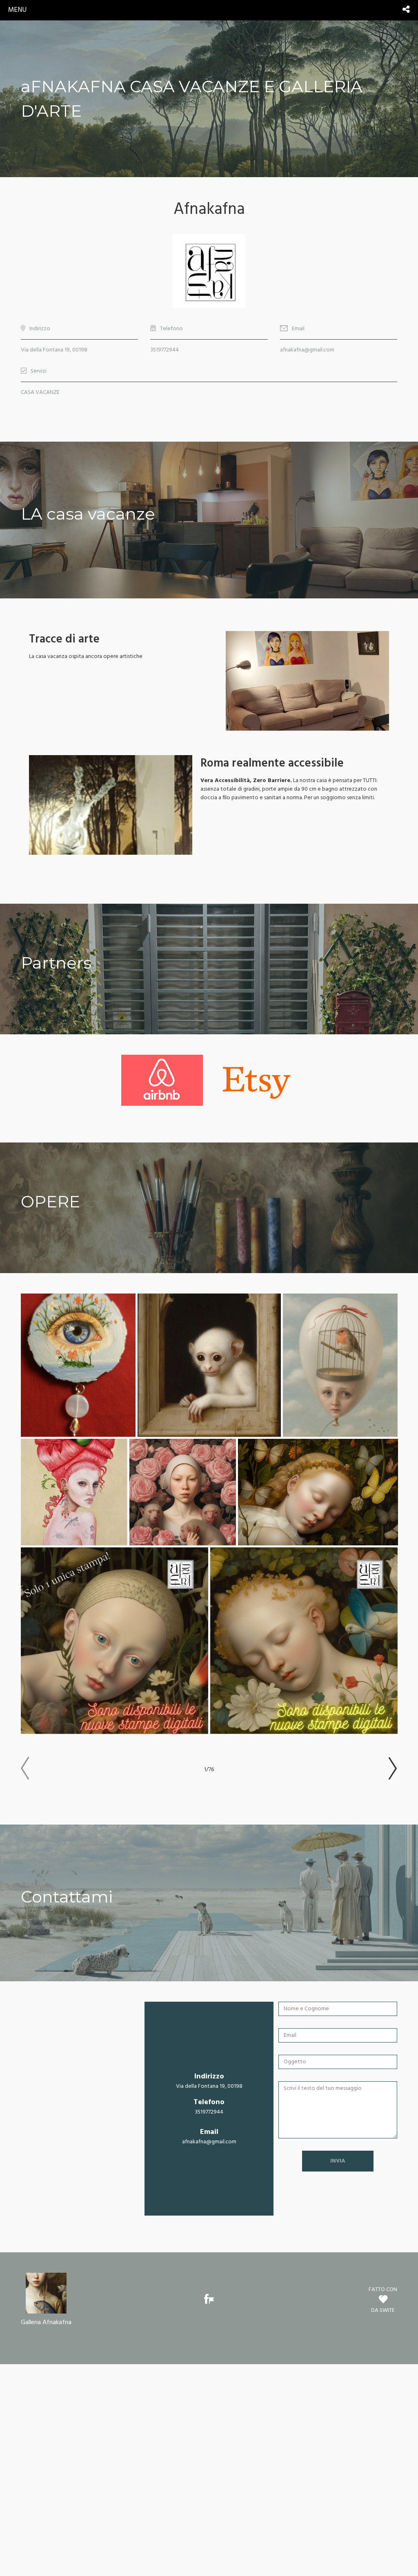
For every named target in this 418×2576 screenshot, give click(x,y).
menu (17, 10)
